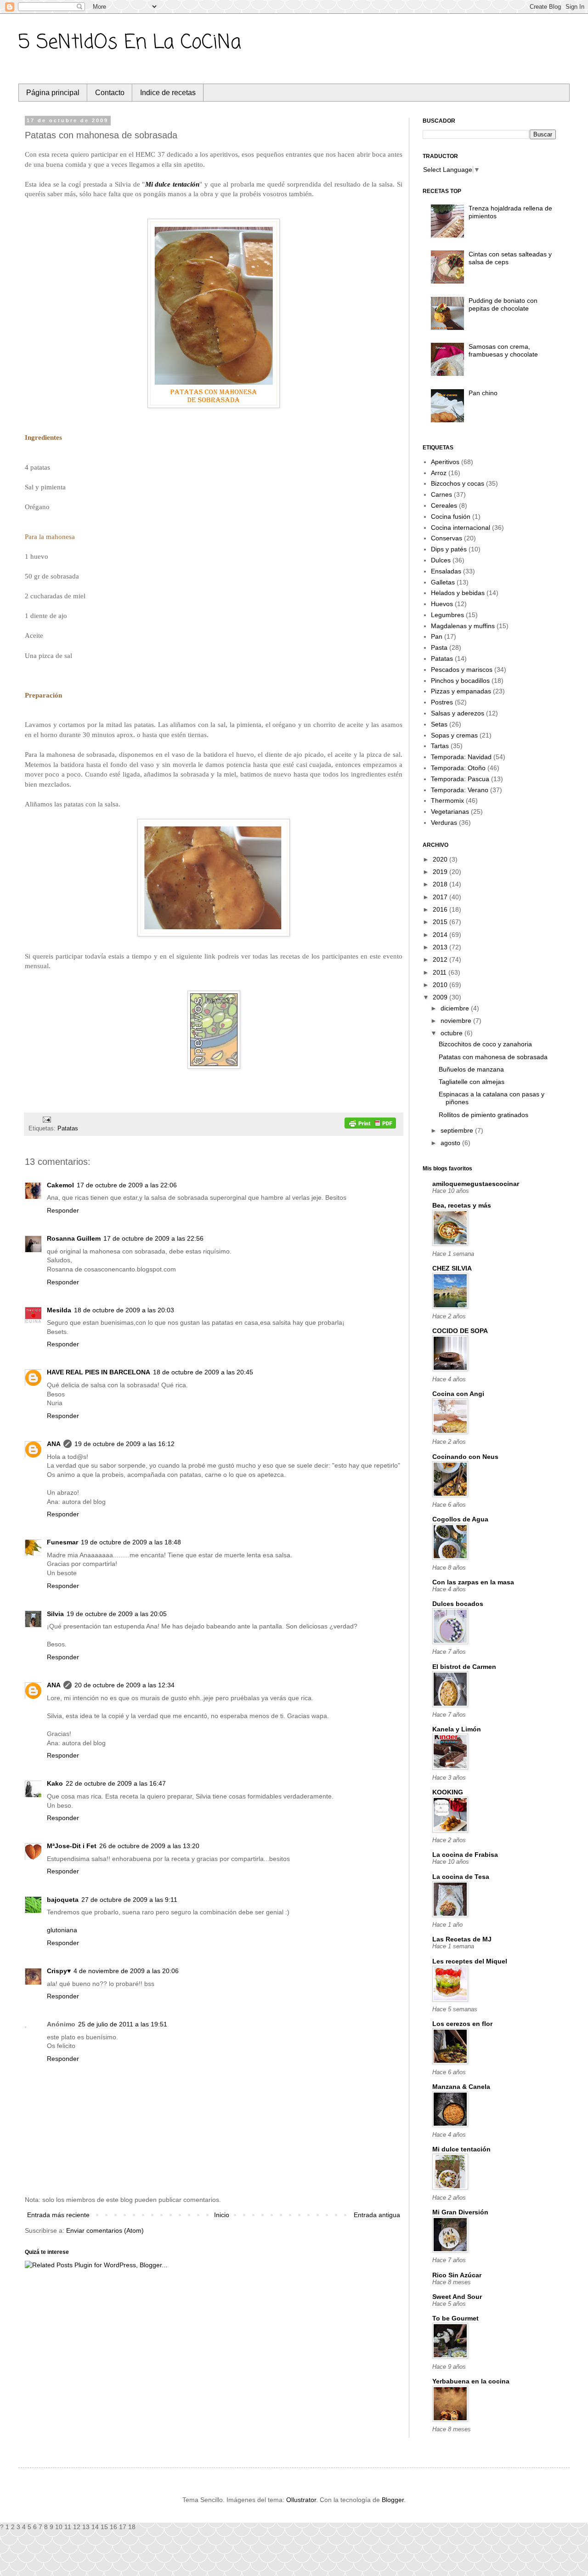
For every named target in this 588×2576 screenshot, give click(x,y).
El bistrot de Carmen (464, 1667)
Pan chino (483, 393)
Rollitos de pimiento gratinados (483, 1115)
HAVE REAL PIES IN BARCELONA (99, 1372)
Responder (63, 1210)
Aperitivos (445, 462)
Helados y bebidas (458, 593)
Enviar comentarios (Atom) (105, 2230)
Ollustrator (301, 2500)
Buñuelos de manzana (471, 1069)
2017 (441, 897)
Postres (442, 702)
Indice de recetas (168, 93)
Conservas (447, 538)
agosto (451, 1143)
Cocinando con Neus (465, 1457)
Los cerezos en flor (462, 2024)
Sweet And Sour (457, 2297)
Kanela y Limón (457, 1729)
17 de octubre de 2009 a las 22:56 (153, 1238)
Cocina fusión (451, 516)
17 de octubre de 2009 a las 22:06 (127, 1185)
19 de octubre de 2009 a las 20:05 (117, 1614)
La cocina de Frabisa (465, 1855)
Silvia (55, 1614)
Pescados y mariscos (462, 670)
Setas (439, 724)
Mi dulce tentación (172, 184)
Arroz (439, 473)
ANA (54, 1444)
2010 (441, 985)
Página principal (53, 93)
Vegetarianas (450, 811)
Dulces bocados (458, 1604)
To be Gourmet (455, 2318)
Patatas (68, 1129)
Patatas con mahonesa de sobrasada (493, 1057)
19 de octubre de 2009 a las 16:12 (124, 1444)
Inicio (222, 2215)
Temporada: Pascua (460, 779)
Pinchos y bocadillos (460, 681)
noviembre (457, 1021)
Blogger (393, 2500)
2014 (441, 935)
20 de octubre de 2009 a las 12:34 (124, 1685)
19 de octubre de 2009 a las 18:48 (131, 1542)
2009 (441, 997)
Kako (55, 1783)
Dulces (441, 560)
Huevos (442, 604)
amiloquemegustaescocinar (476, 1184)
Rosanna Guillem (74, 1238)
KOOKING (448, 1792)
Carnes (441, 494)
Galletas (443, 582)
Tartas (440, 746)
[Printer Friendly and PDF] (370, 1124)
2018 (441, 884)
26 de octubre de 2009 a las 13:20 (149, 1846)
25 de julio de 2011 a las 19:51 (123, 2024)
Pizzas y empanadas (461, 691)
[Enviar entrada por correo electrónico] (45, 1119)
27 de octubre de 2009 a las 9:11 (129, 1900)
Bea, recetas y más (462, 1205)
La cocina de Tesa (461, 1877)
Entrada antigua (377, 2215)
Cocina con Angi (458, 1394)
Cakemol (60, 1185)
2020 (441, 859)
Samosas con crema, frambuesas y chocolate (503, 350)
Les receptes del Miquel (470, 1961)
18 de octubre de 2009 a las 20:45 (203, 1372)
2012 (441, 959)
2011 (441, 972)
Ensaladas (446, 571)
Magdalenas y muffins (463, 626)
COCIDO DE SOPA (460, 1331)
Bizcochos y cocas (458, 483)
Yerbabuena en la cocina (471, 2381)
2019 (441, 872)
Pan (437, 636)
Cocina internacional (461, 528)
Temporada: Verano (460, 790)
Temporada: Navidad (461, 757)
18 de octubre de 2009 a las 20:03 (124, 1310)
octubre (452, 1033)
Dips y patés (449, 549)
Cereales (444, 505)
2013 (441, 947)
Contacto (110, 93)
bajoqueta (63, 1900)
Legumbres (447, 615)
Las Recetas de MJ (462, 1939)
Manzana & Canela (461, 2087)
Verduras (444, 823)
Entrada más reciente (58, 2215)
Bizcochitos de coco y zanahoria (485, 1044)
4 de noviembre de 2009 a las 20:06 (126, 1971)
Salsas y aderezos (458, 713)
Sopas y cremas (454, 735)
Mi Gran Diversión (460, 2212)
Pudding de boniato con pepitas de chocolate (503, 304)
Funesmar (62, 1542)
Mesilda (59, 1310)
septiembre (458, 1130)
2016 (441, 909)
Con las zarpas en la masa (473, 1582)
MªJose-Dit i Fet (72, 1846)
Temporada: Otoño (458, 768)
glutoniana (62, 1930)
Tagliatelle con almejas (472, 1082)
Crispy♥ (59, 1971)
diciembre (456, 1008)
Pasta (439, 647)
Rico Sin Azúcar (457, 2275)
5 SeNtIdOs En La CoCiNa (130, 43)
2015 (441, 922)
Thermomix (447, 800)
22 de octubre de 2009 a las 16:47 (116, 1783)
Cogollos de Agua (460, 1519)
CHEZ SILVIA (452, 1268)
